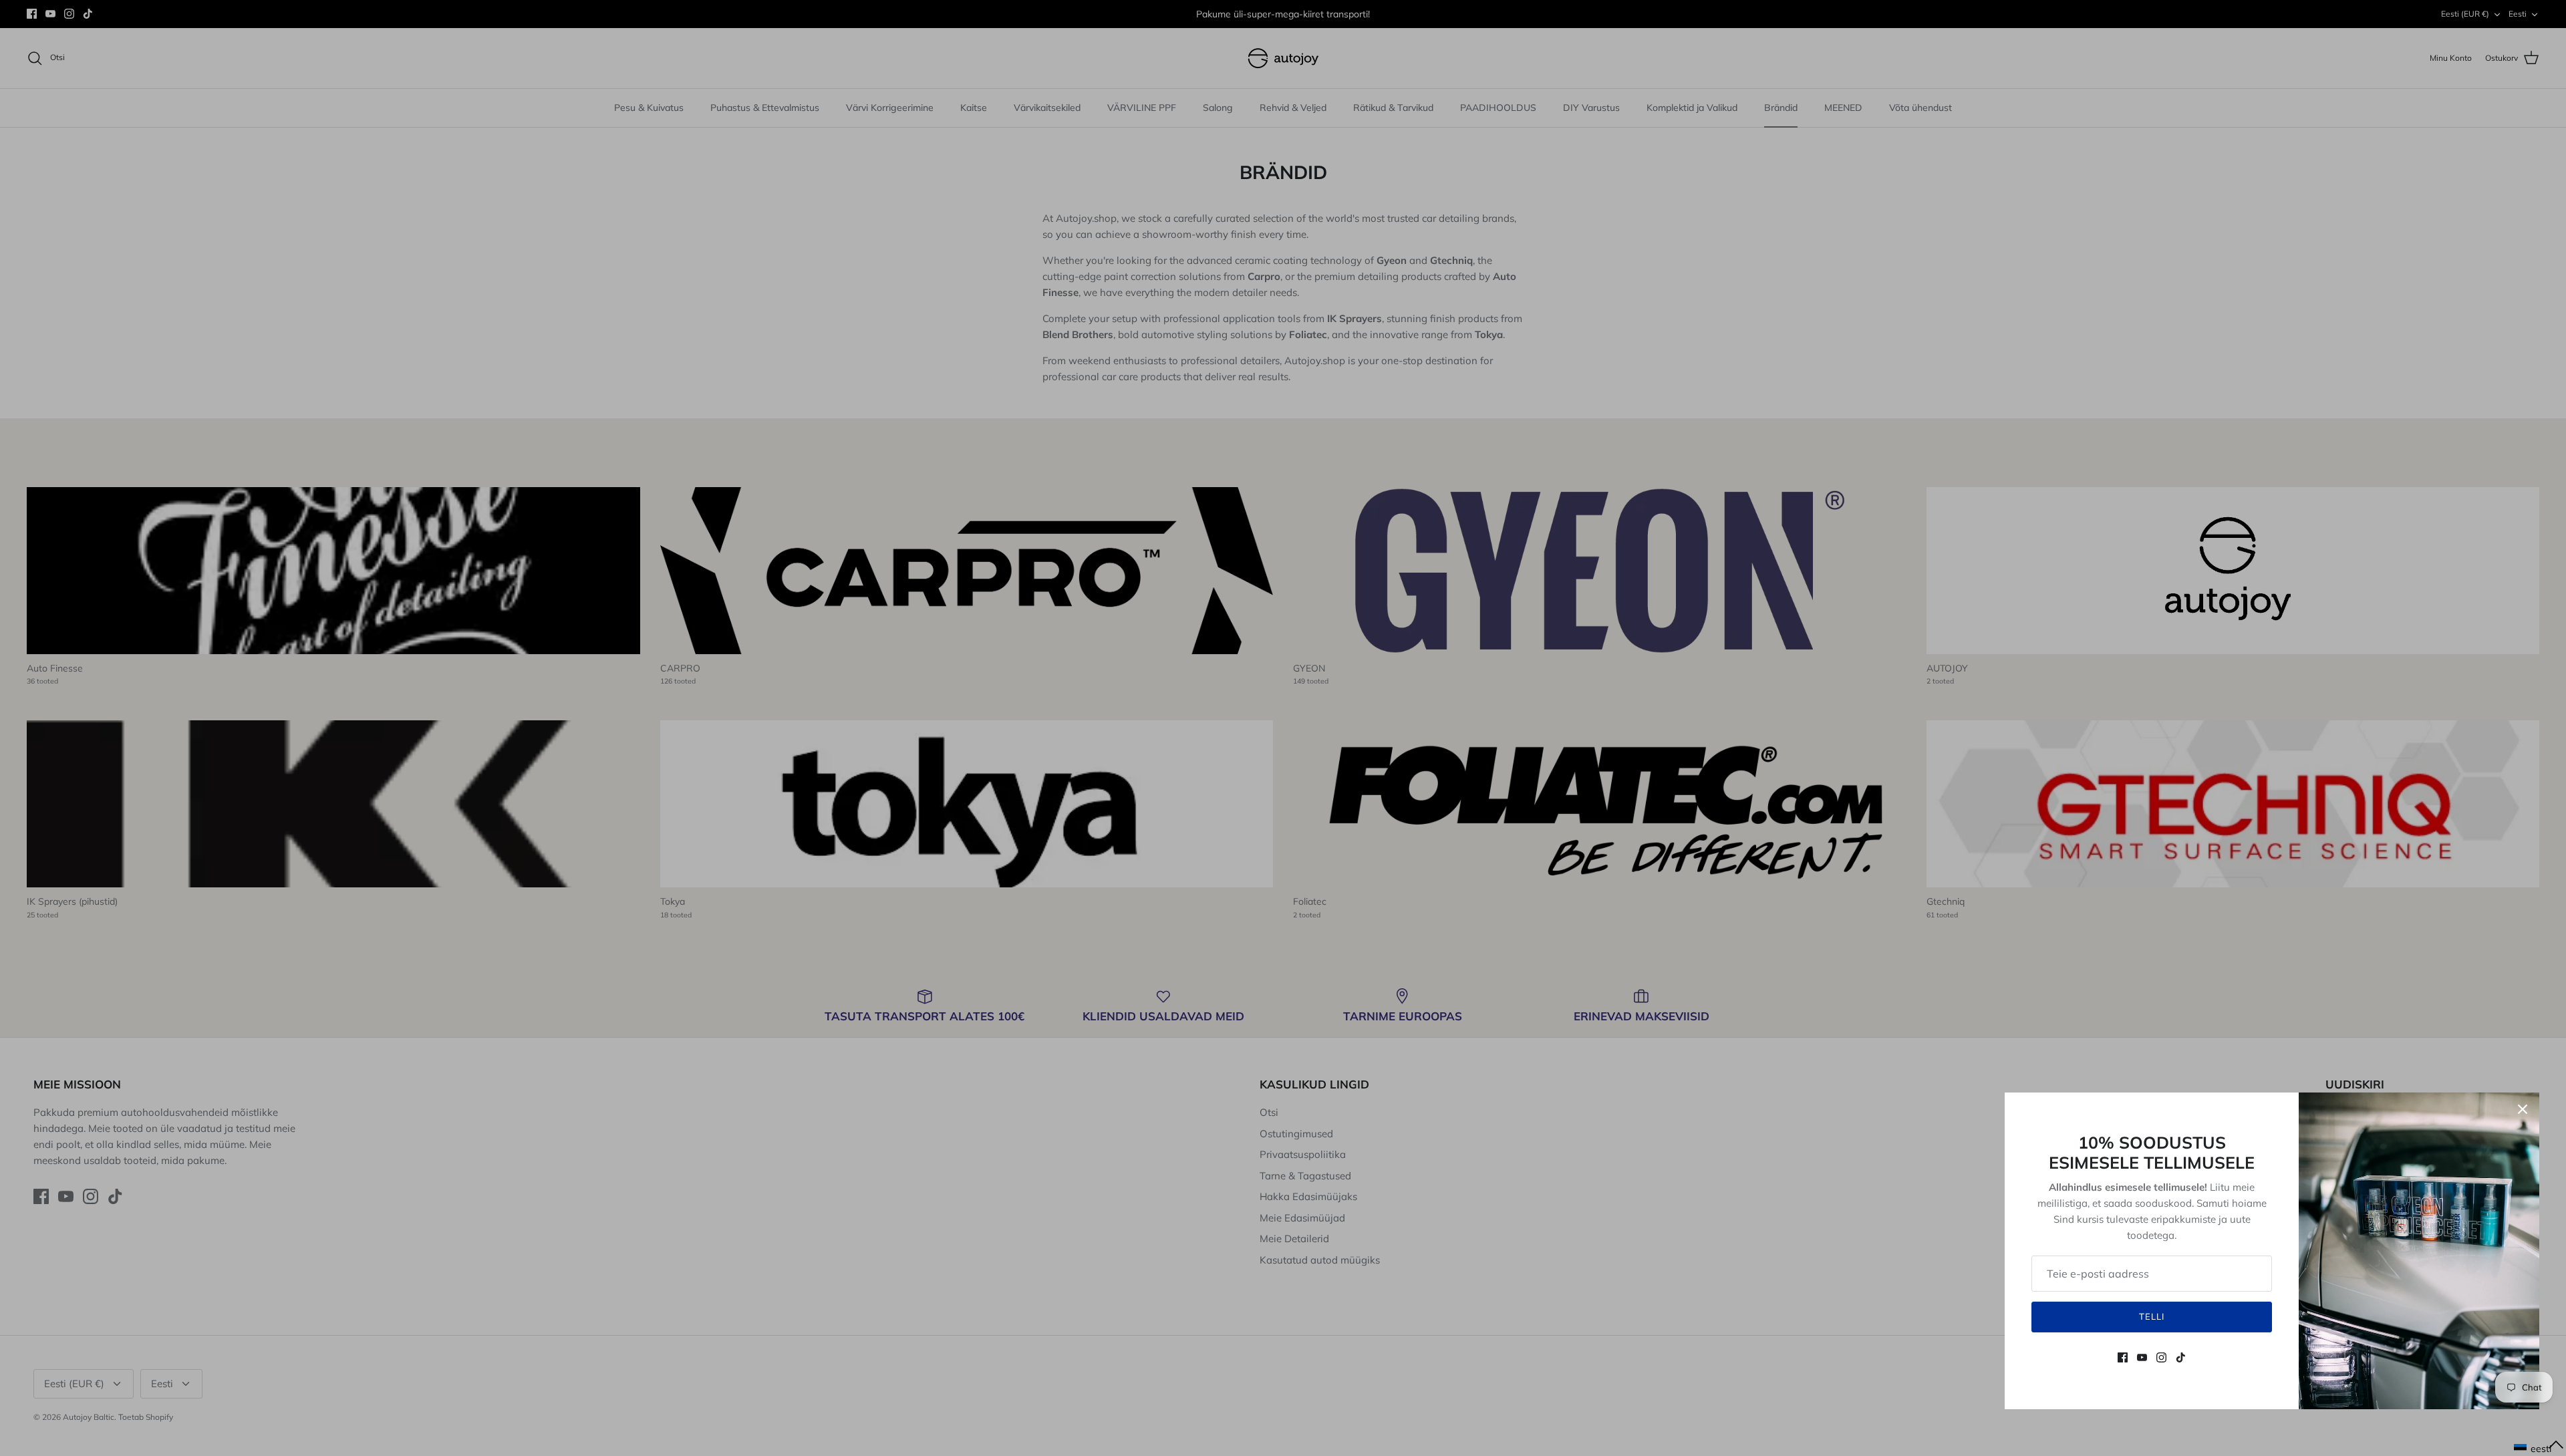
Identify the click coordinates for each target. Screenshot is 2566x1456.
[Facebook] (2123, 1357)
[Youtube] (2142, 1357)
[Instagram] (2161, 1357)
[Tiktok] (2181, 1357)
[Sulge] (2523, 1109)
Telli (2152, 1316)
